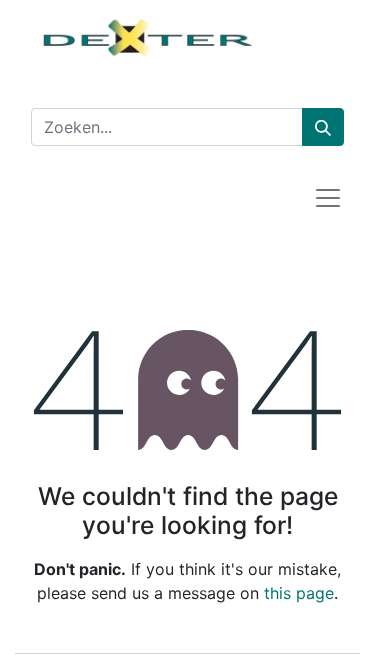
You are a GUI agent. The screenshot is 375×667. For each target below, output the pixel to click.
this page (299, 593)
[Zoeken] (323, 127)
